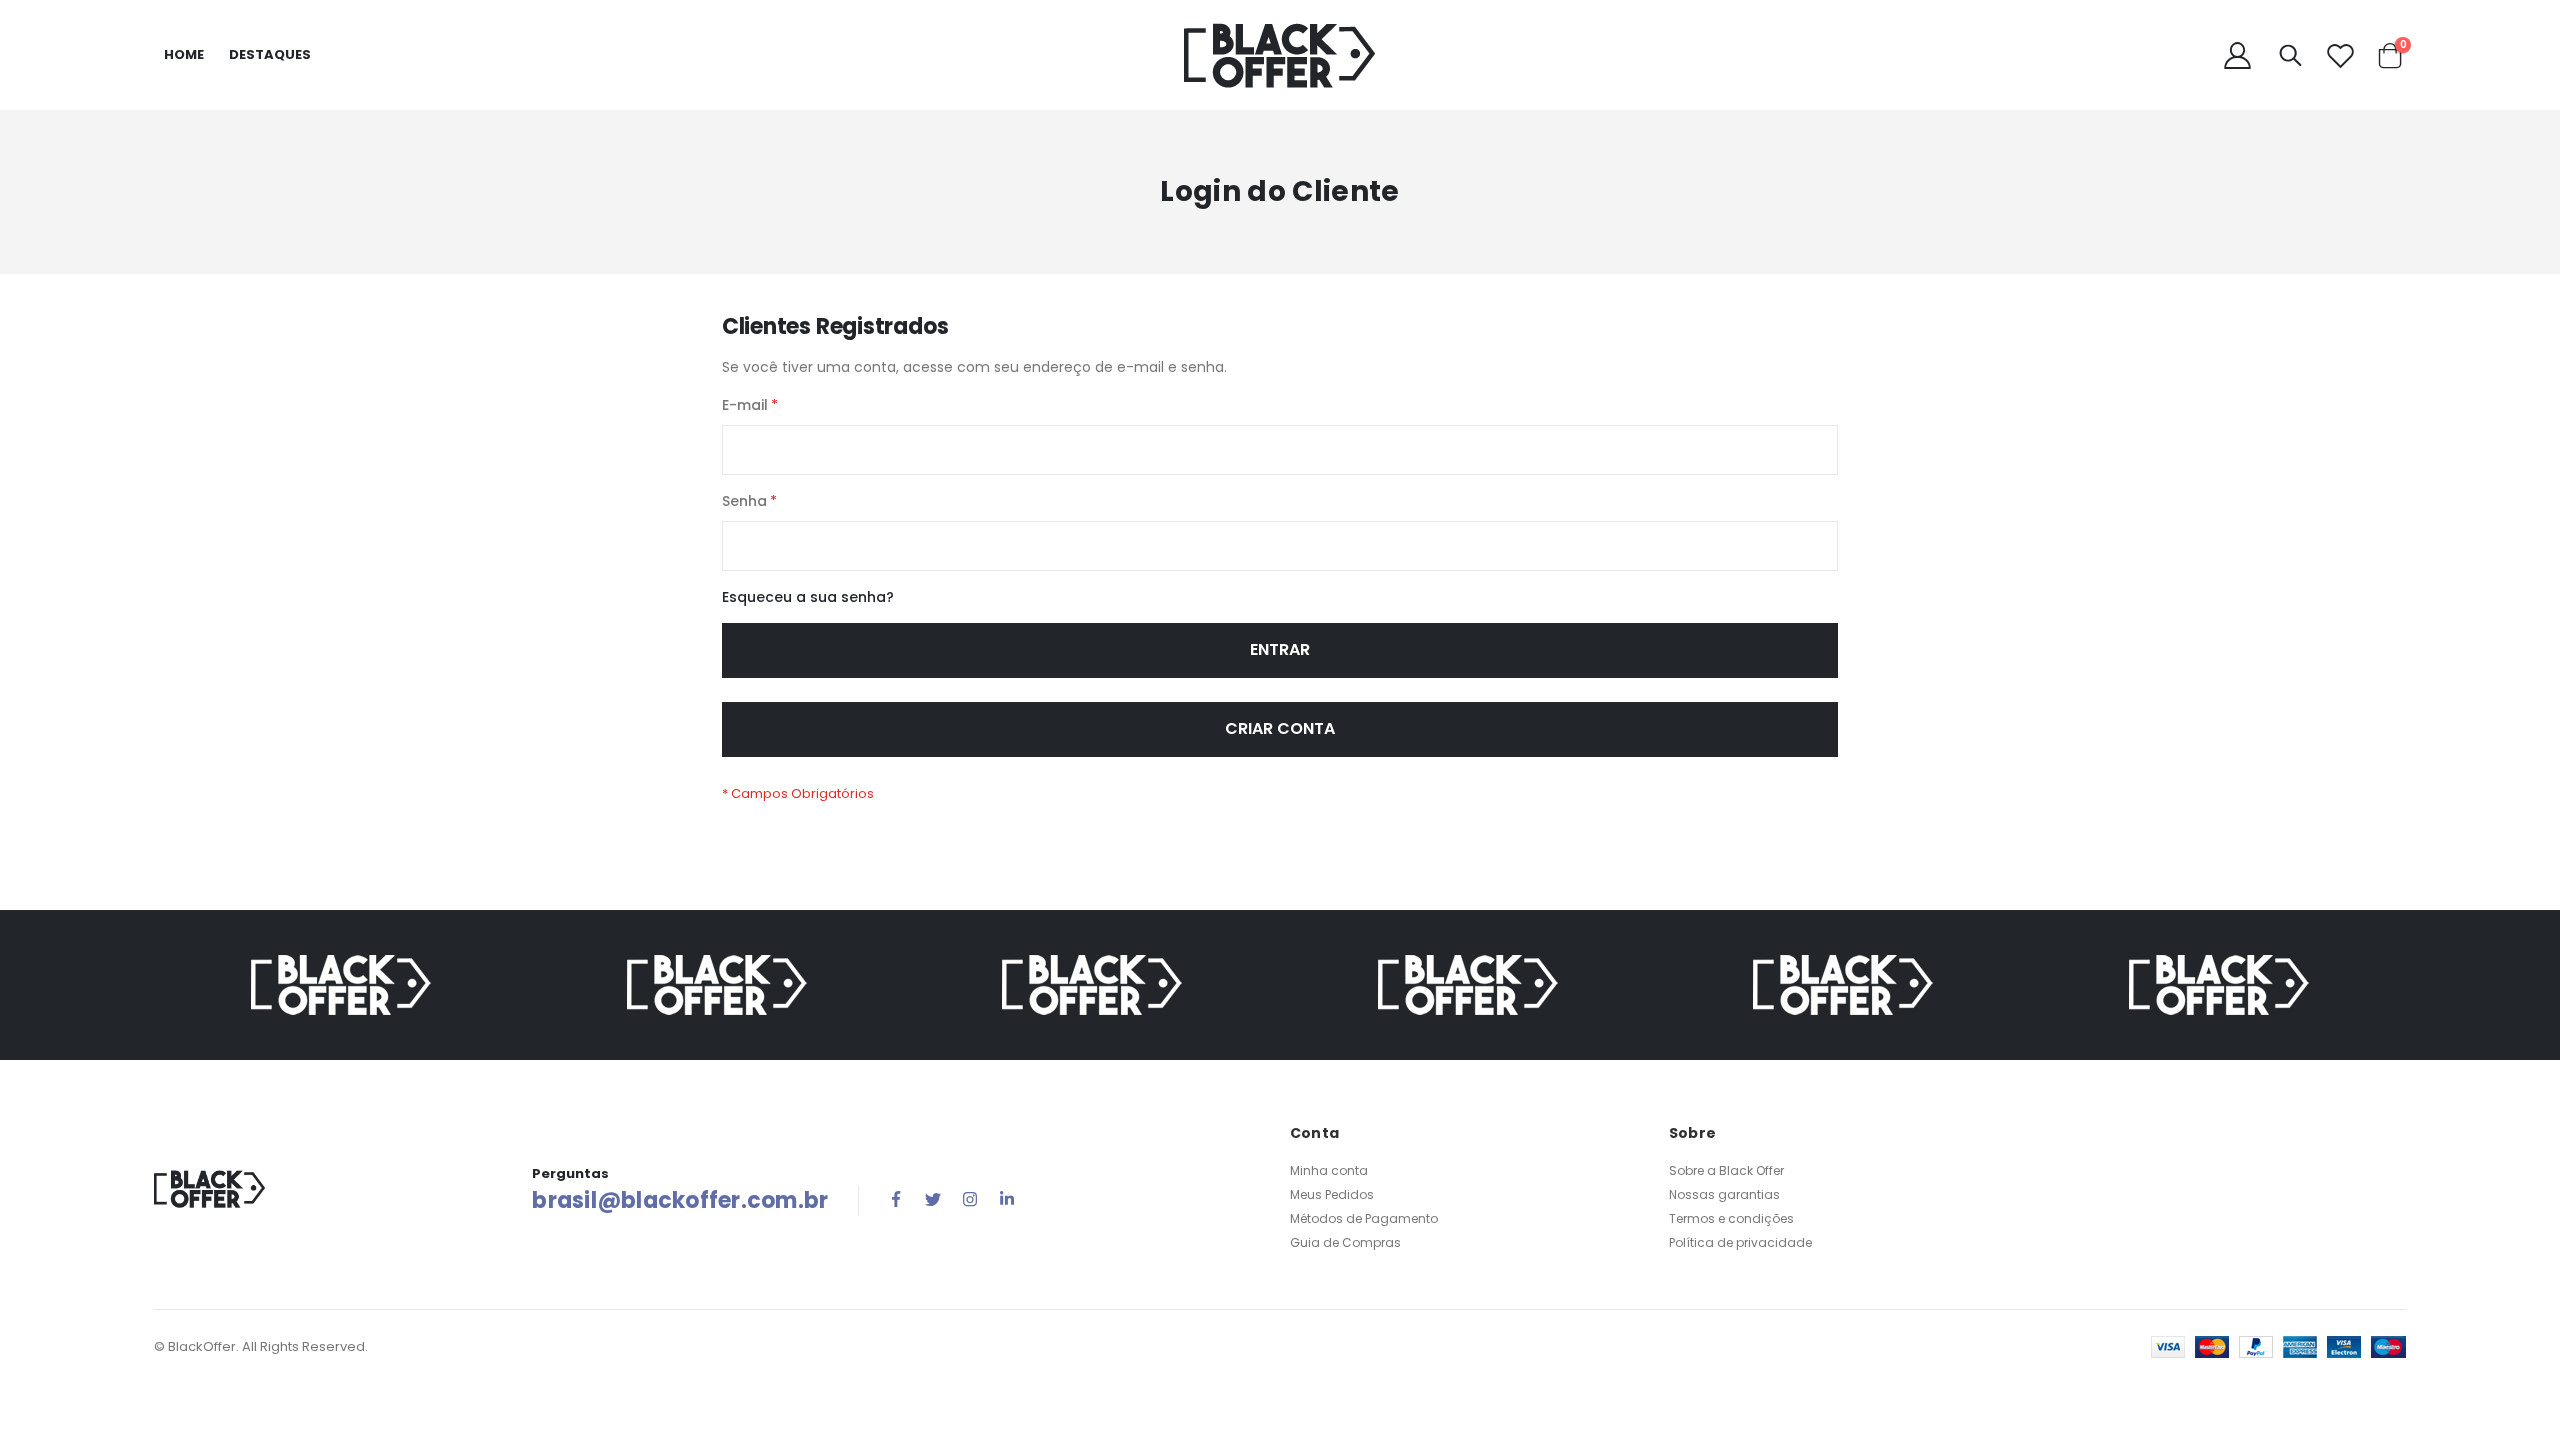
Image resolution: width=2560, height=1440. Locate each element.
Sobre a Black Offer (1726, 1170)
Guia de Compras (1345, 1242)
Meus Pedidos (1332, 1194)
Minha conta (1329, 1170)
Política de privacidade (1740, 1242)
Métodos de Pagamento (1364, 1218)
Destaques (270, 54)
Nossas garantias (1724, 1194)
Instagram (970, 1199)
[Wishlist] (2340, 55)
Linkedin (1007, 1199)
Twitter (933, 1199)
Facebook (896, 1199)
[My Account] (2238, 55)
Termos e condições (1731, 1218)
